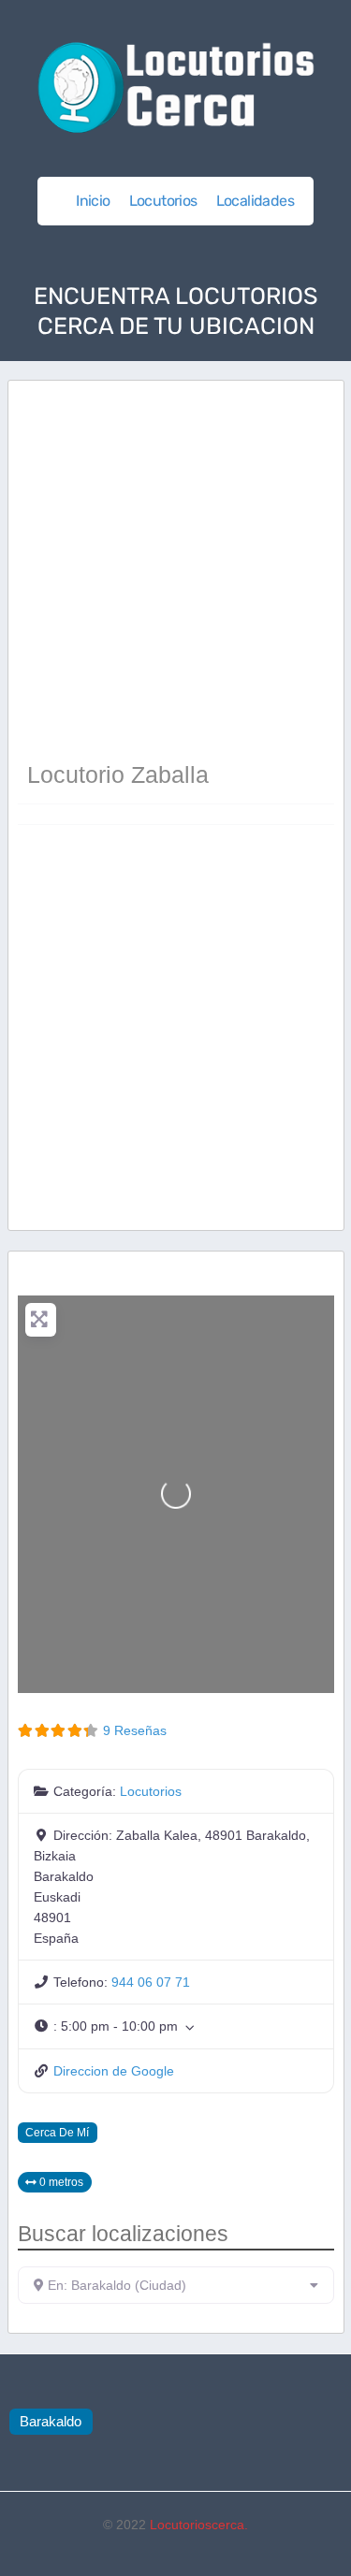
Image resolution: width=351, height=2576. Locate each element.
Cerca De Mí (57, 2132)
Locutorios (163, 201)
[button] (176, 2026)
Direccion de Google (114, 2071)
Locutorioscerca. (199, 2525)
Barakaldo (51, 2421)
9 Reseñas (135, 1730)
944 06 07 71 (151, 1982)
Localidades (255, 201)
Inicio (93, 201)
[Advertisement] (175, 573)
